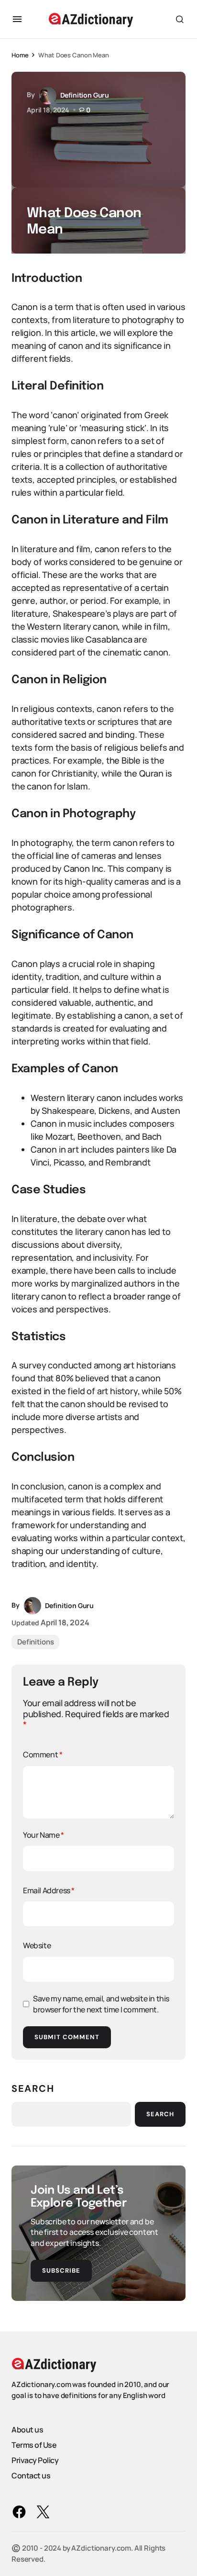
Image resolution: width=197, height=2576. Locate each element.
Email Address (49, 1890)
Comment (43, 1754)
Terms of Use (34, 2445)
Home (20, 55)
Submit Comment (67, 2037)
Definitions (35, 1642)
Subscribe (61, 2271)
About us (27, 2430)
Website (37, 1945)
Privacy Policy (35, 2460)
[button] (17, 19)
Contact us (31, 2476)
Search (33, 2088)
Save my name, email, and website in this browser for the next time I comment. (101, 2004)
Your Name (44, 1835)
